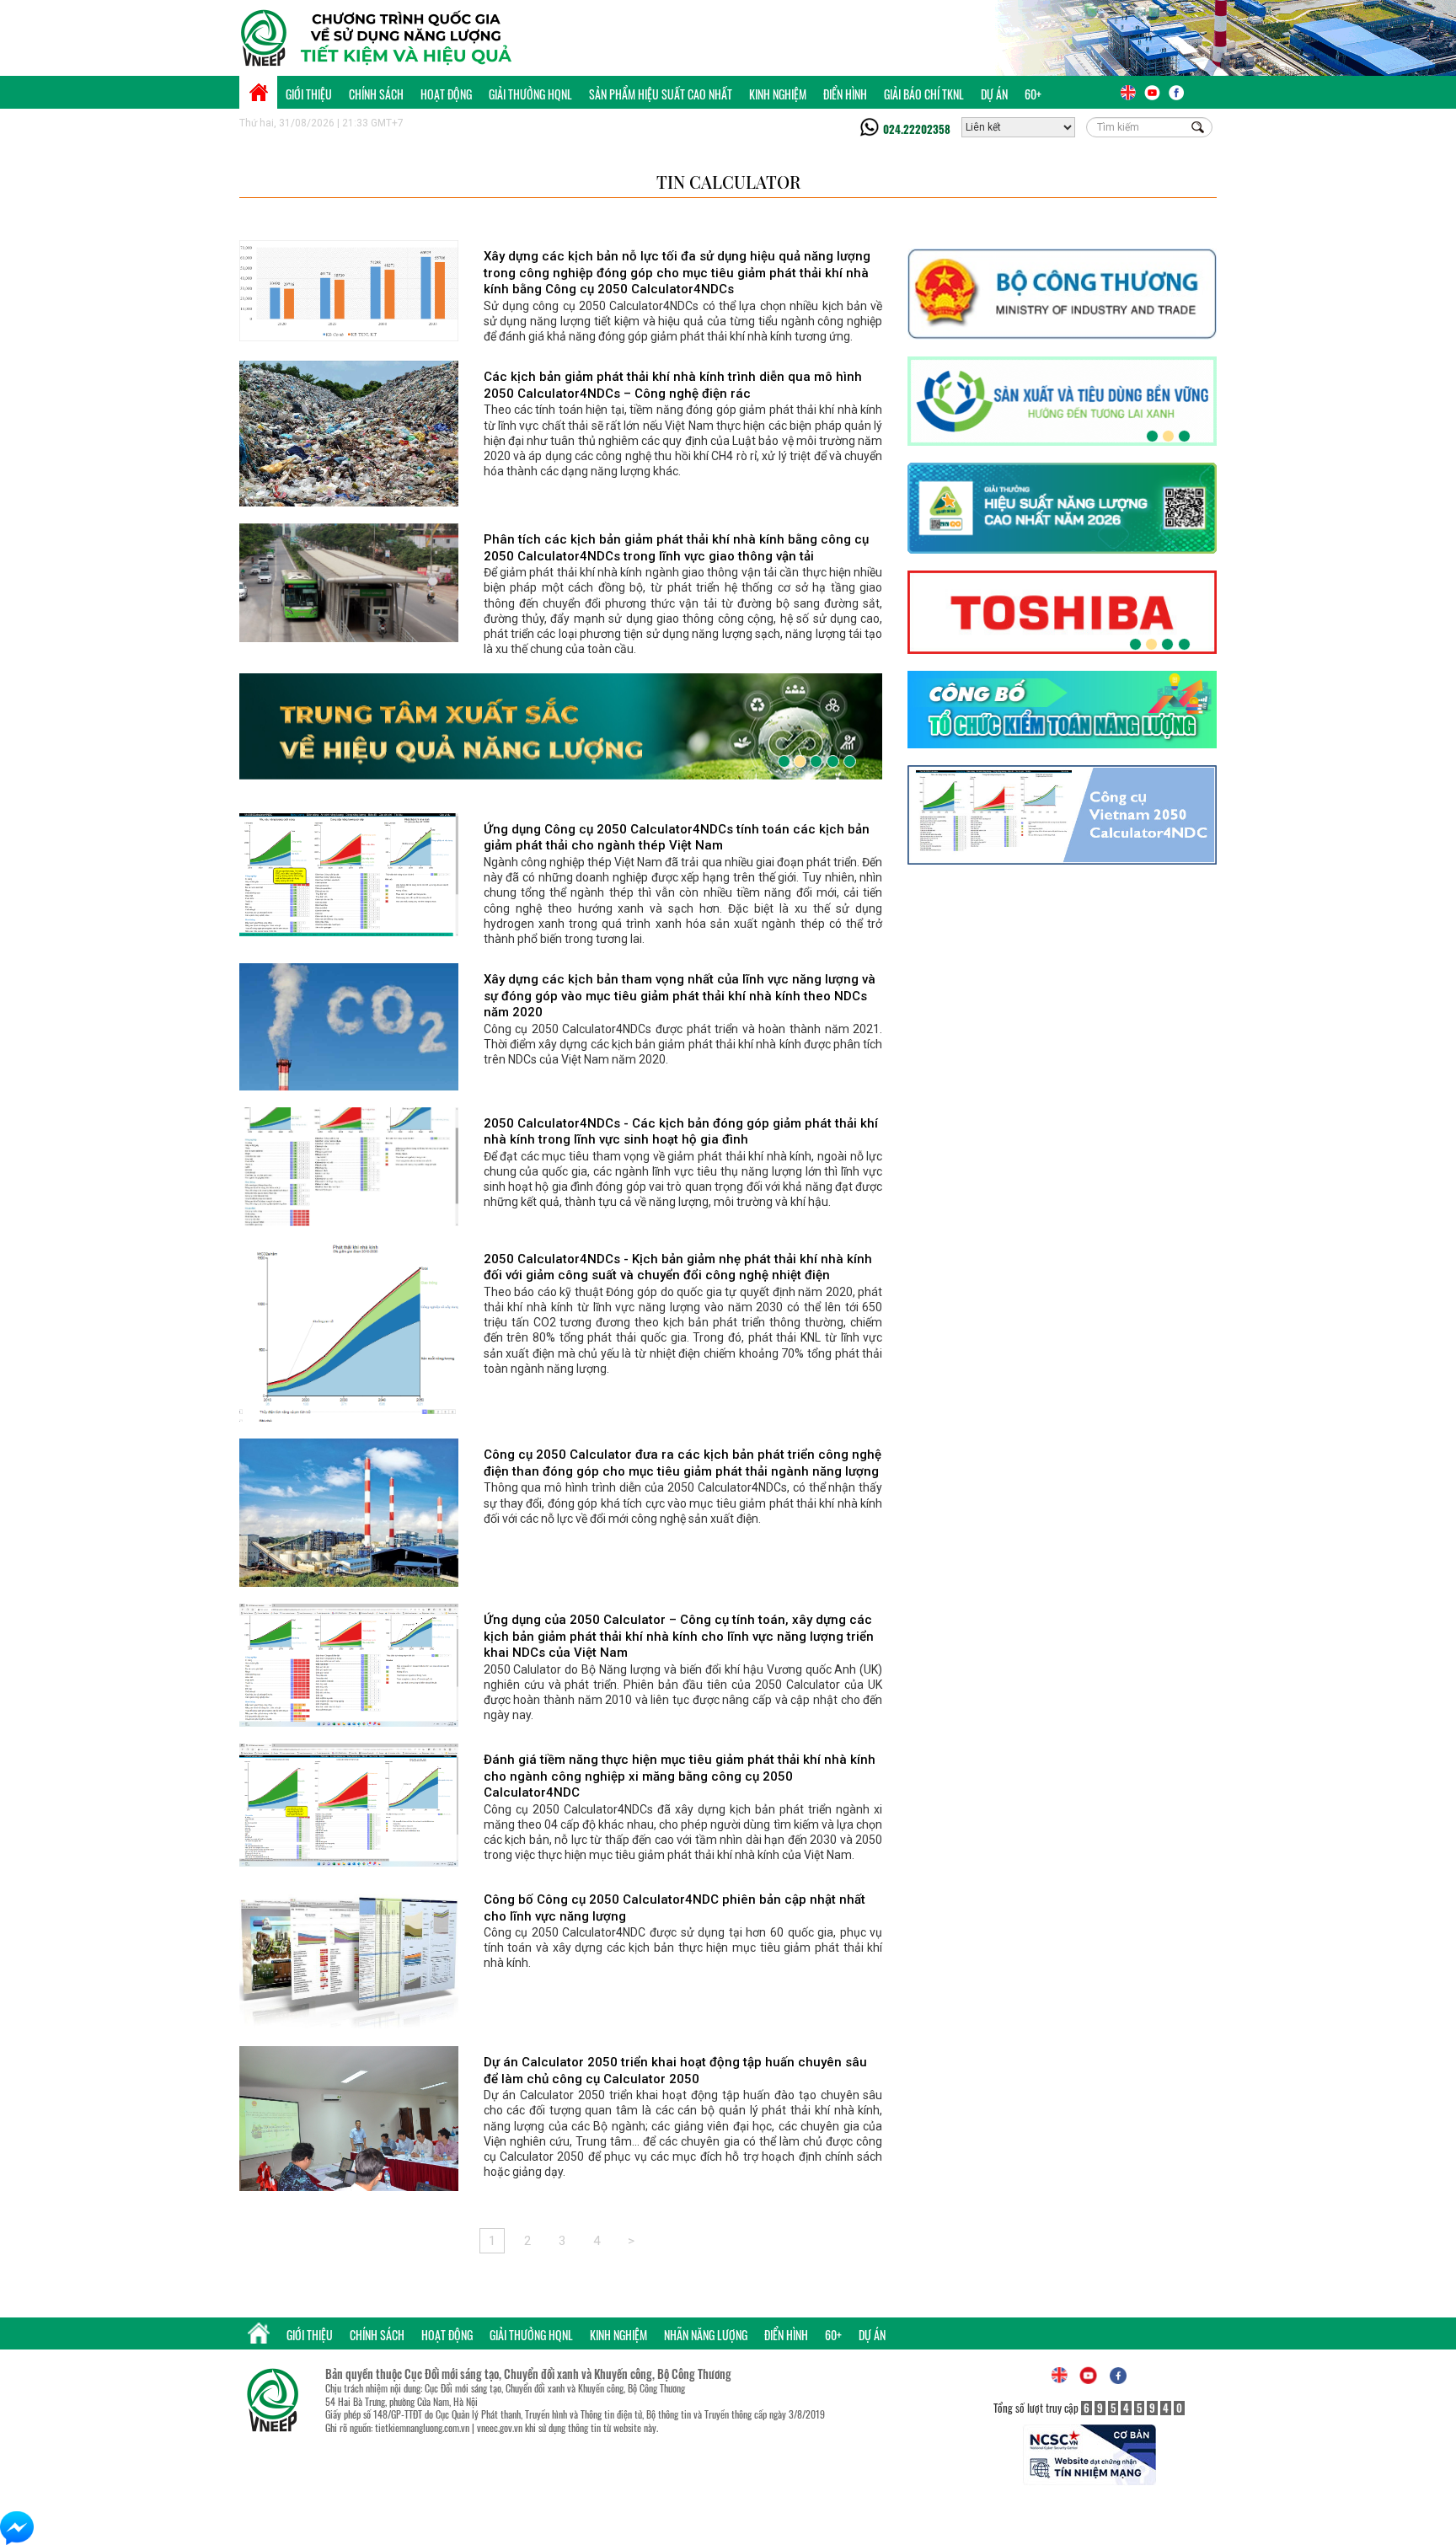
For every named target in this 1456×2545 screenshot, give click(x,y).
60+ (1033, 94)
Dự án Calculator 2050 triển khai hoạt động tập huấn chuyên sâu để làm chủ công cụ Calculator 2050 (675, 2071)
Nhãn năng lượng (706, 2335)
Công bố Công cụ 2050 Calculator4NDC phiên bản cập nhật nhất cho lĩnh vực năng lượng (674, 1908)
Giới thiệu (309, 94)
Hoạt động (446, 94)
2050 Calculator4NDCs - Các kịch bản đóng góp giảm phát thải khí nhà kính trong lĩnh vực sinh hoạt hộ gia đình (681, 1132)
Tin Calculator (728, 182)
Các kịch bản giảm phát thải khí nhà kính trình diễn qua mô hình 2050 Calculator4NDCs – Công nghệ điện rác (673, 385)
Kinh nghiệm (778, 94)
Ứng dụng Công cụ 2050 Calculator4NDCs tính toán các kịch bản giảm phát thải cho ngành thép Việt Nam (677, 838)
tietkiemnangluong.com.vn (422, 2427)
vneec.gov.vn (500, 2427)
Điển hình (845, 94)
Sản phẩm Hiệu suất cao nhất (661, 94)
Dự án (994, 94)
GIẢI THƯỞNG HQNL (530, 94)
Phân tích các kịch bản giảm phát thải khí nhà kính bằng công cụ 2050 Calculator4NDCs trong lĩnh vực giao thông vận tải (676, 548)
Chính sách (376, 94)
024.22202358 (917, 129)
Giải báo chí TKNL (924, 94)
